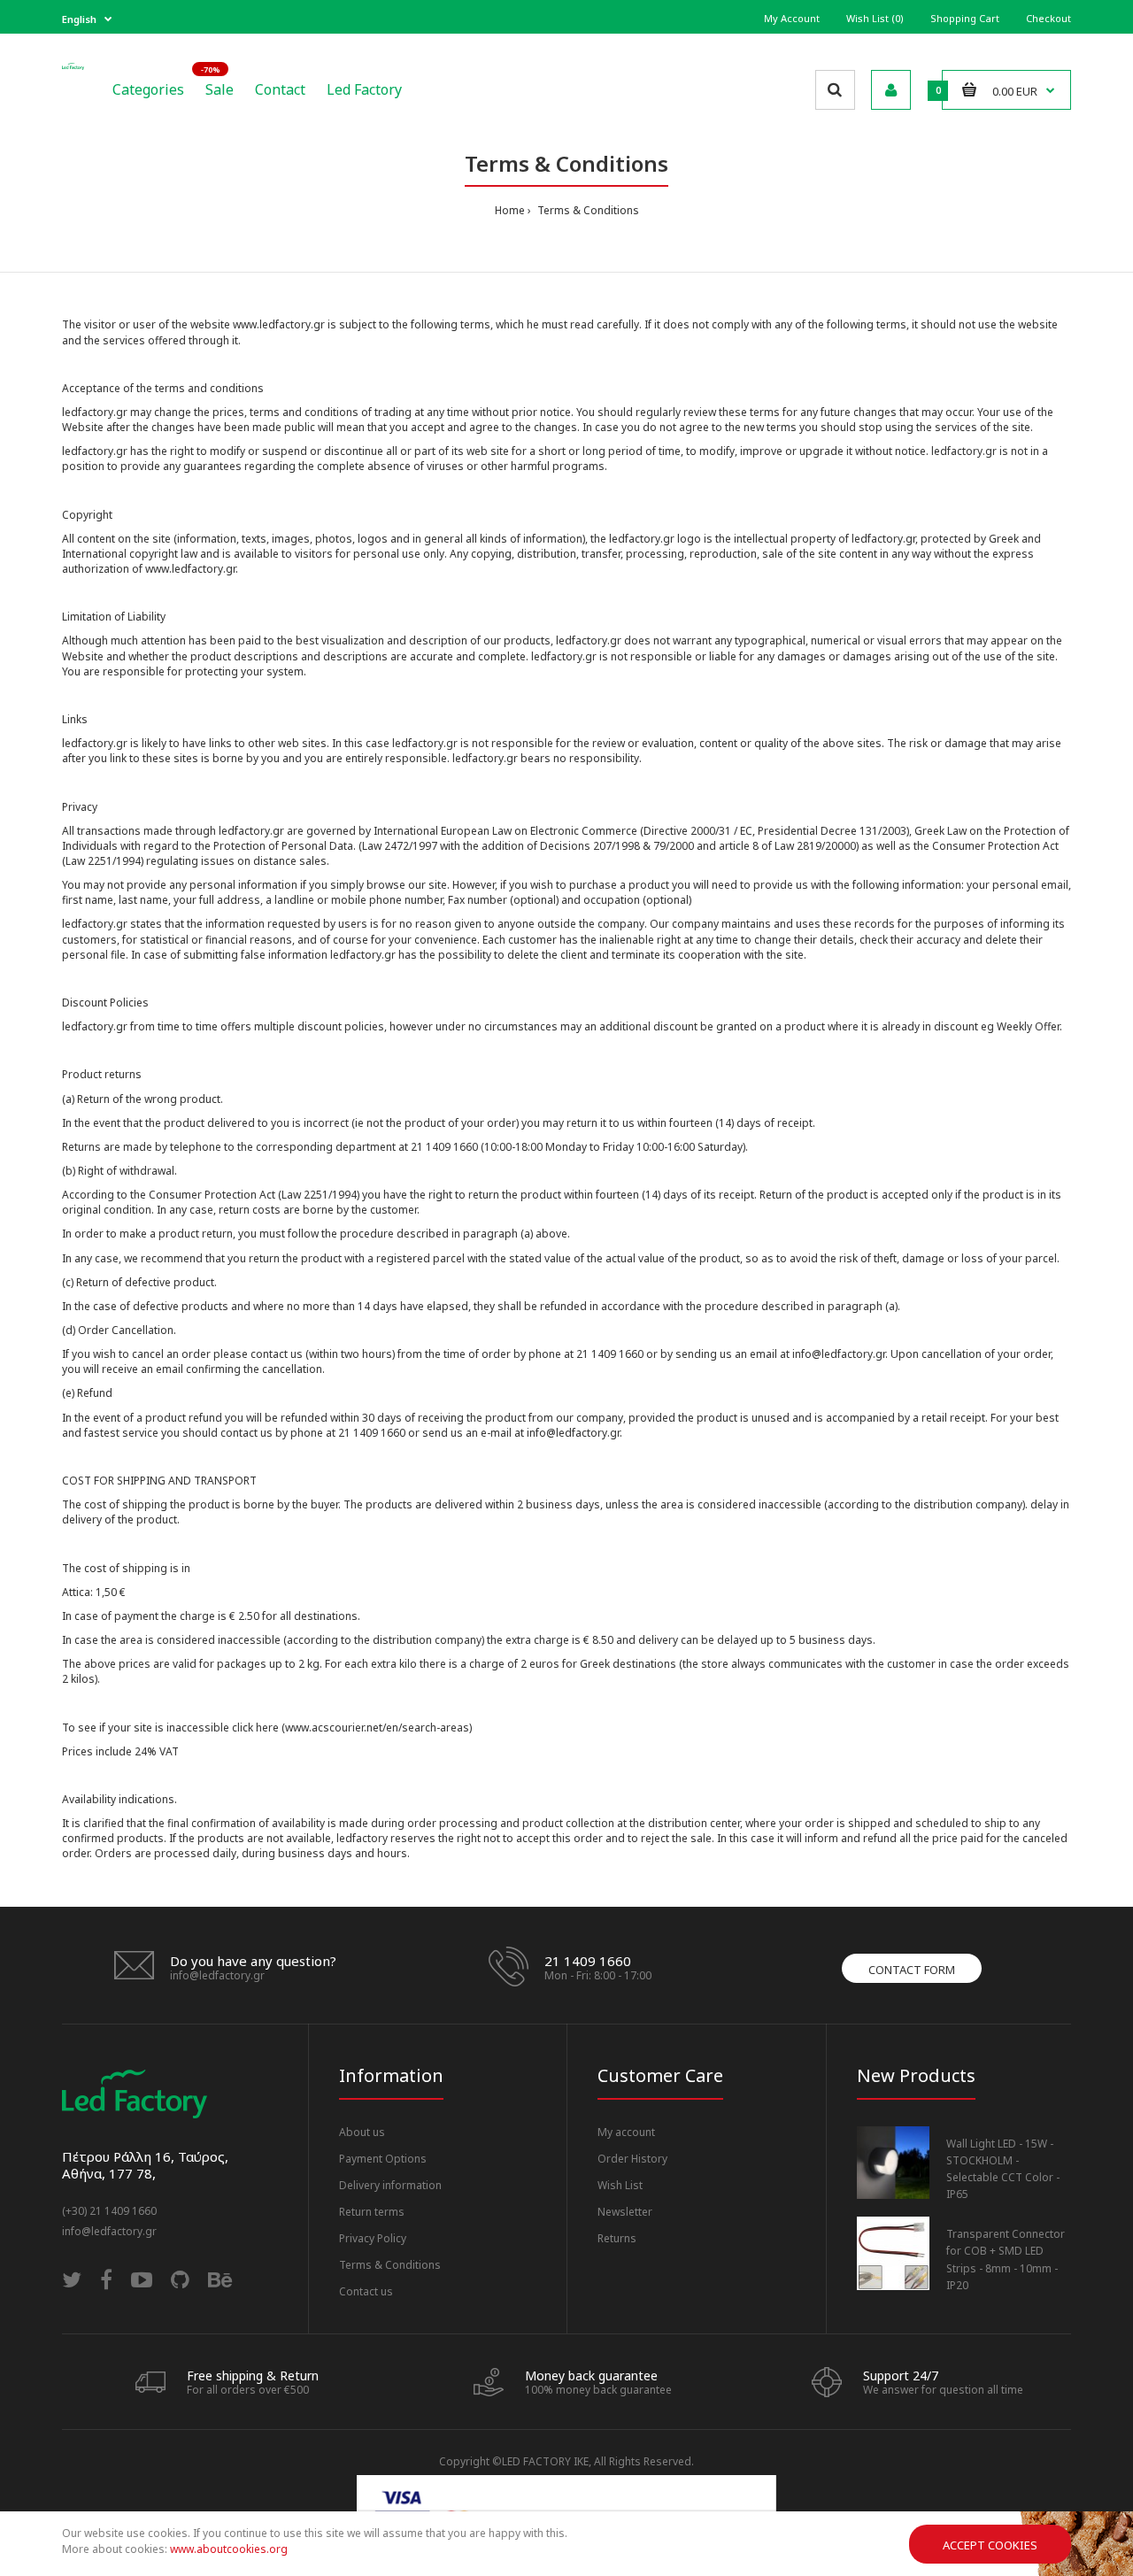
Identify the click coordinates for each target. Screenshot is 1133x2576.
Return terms (372, 2212)
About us (362, 2132)
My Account (792, 18)
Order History (632, 2159)
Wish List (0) (875, 18)
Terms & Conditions (587, 210)
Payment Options (383, 2159)
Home (510, 210)
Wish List (620, 2185)
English (79, 19)
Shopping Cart (965, 18)
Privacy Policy (373, 2238)
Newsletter (625, 2212)
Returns (617, 2238)
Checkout (1048, 18)
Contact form (912, 1970)
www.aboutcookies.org (229, 2549)
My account (626, 2132)
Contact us (366, 2291)
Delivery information (390, 2185)
